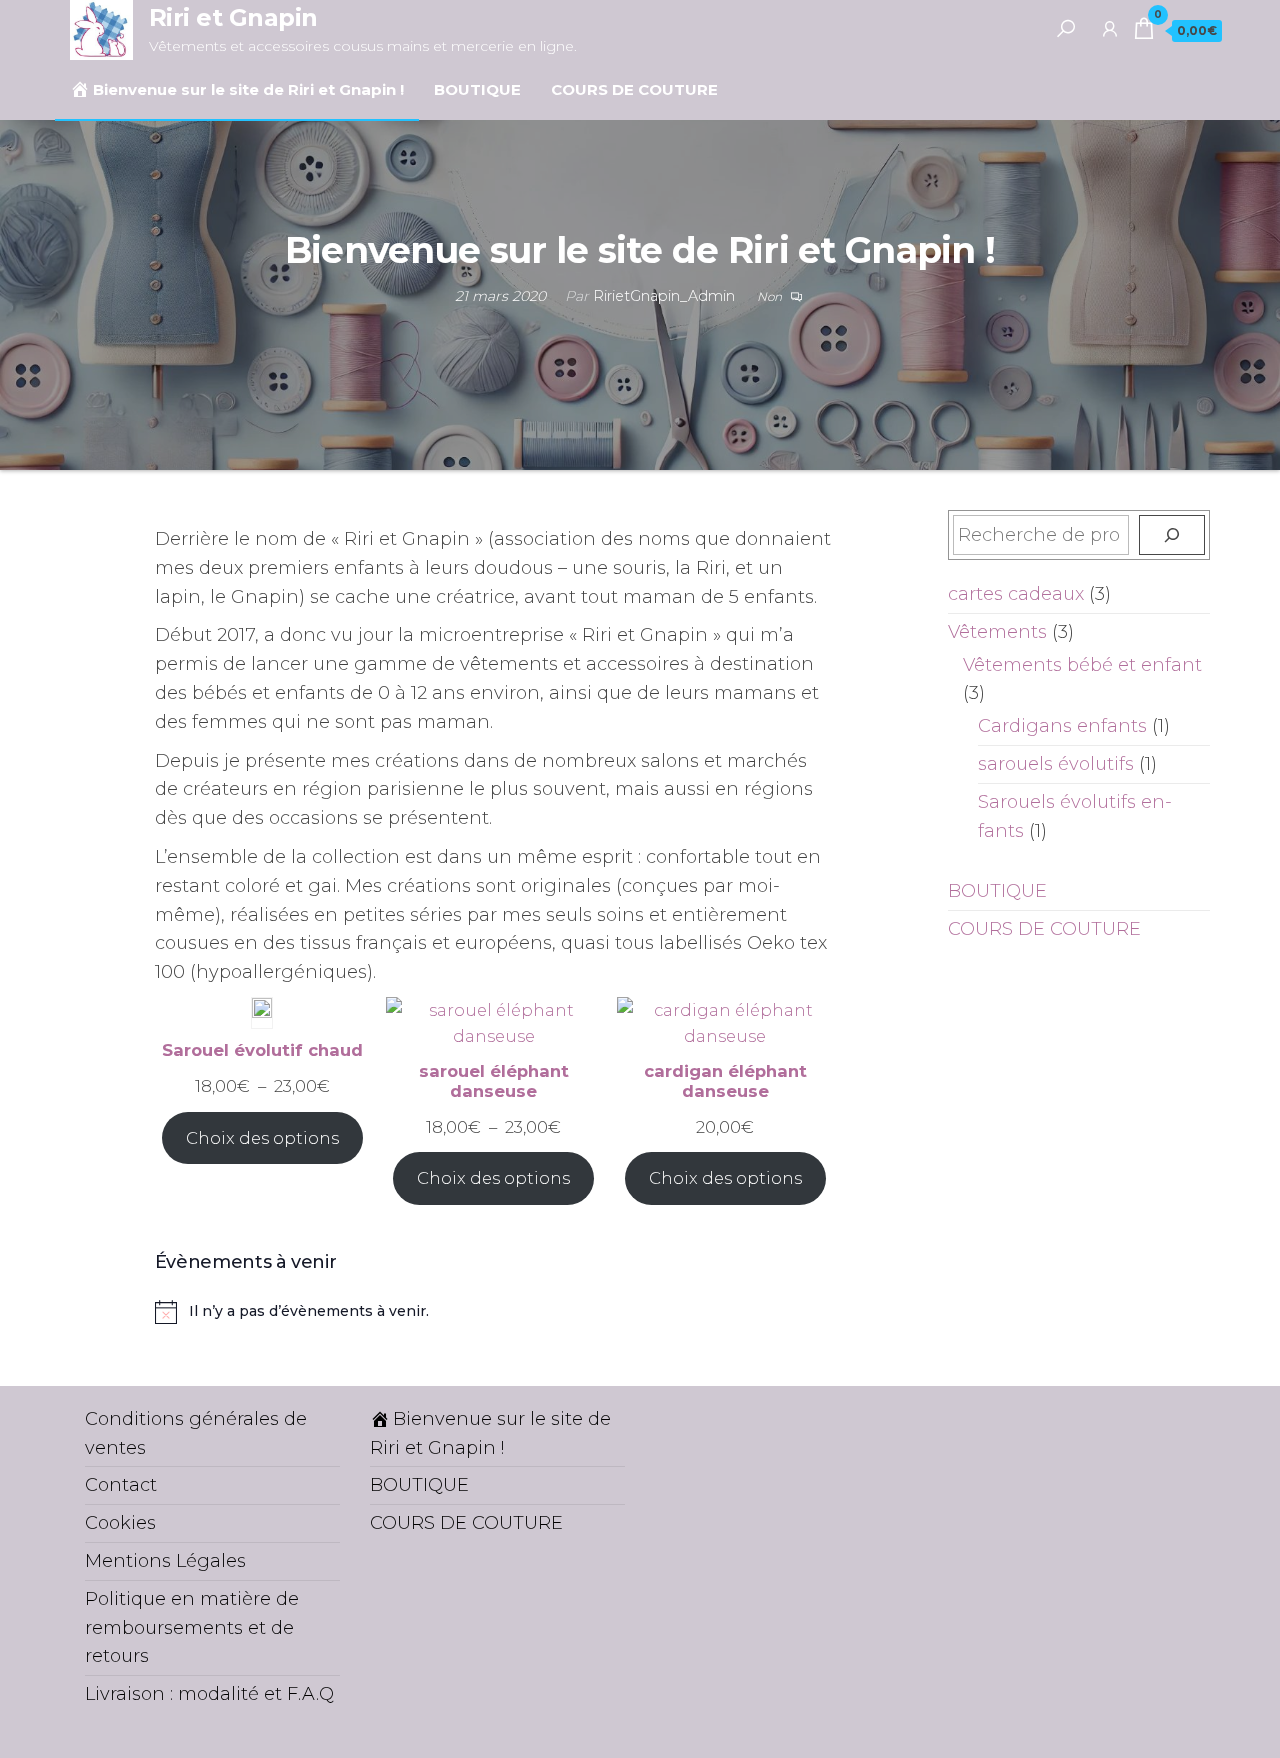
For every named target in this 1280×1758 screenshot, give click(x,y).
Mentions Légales (165, 1561)
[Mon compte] (1110, 28)
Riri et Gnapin (233, 17)
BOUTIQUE (477, 89)
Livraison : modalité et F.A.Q (209, 1694)
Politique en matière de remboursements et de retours (192, 1628)
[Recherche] (1172, 535)
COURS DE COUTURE (634, 89)
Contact (121, 1485)
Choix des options (262, 1138)
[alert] (494, 1312)
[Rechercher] (1066, 28)
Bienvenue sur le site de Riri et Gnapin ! (248, 89)
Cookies (120, 1523)
